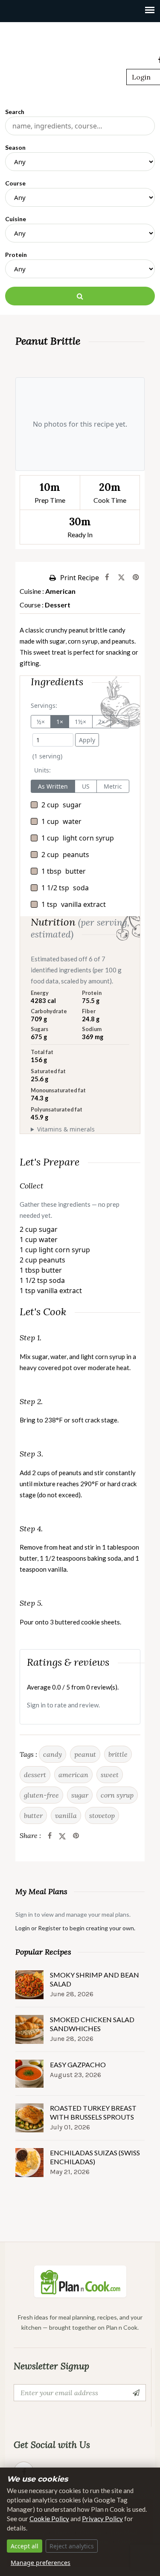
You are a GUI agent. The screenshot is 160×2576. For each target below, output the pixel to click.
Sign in (36, 1705)
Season (15, 147)
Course (15, 183)
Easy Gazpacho (78, 2065)
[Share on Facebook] (107, 578)
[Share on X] (122, 578)
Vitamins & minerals (66, 1129)
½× (41, 722)
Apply (87, 740)
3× (120, 722)
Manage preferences (41, 2563)
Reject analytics (72, 2546)
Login (141, 77)
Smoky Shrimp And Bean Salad (95, 1979)
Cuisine (16, 219)
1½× (80, 722)
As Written (53, 786)
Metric (113, 786)
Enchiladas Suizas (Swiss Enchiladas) (95, 2157)
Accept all (25, 2546)
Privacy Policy (102, 2519)
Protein (16, 255)
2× (102, 722)
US (86, 786)
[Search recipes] (80, 296)
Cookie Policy (49, 2519)
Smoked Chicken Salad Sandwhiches (92, 2024)
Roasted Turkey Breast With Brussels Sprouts (93, 2112)
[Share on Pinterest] (136, 578)
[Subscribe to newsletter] (138, 2393)
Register (49, 1928)
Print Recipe (80, 578)
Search (15, 112)
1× (60, 722)
